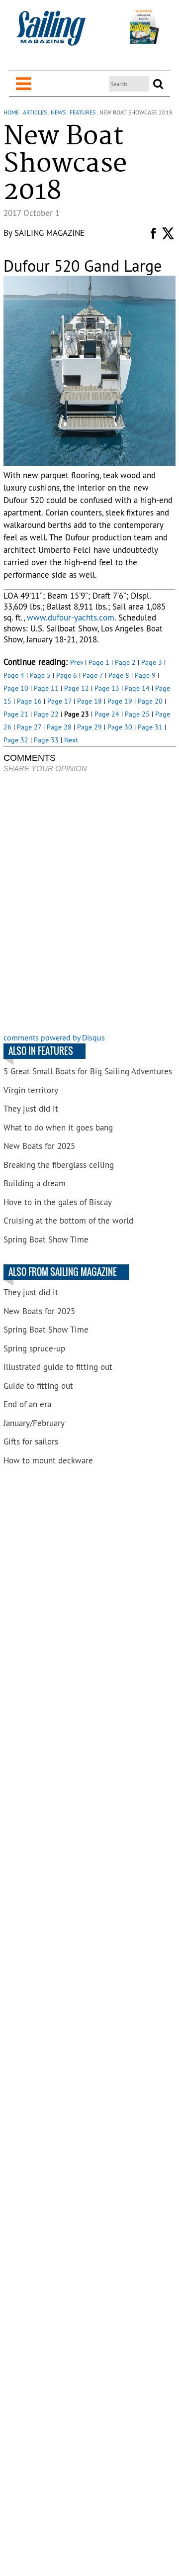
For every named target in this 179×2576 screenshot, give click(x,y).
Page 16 (29, 701)
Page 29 (89, 727)
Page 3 (152, 662)
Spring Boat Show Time (46, 1239)
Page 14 (137, 688)
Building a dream (35, 1183)
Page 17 (59, 701)
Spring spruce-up (34, 1348)
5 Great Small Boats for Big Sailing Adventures (88, 1071)
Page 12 (77, 688)
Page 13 (107, 688)
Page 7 (93, 675)
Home (11, 112)
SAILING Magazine (49, 233)
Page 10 (16, 688)
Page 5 (40, 675)
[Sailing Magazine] (51, 34)
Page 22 (46, 714)
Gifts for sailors (31, 1442)
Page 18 (89, 701)
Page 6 (67, 675)
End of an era (27, 1404)
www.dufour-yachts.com (71, 618)
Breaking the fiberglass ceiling (59, 1165)
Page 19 (120, 701)
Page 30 (120, 727)
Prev (77, 662)
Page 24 (107, 714)
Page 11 (46, 688)
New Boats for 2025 (39, 1146)
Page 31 (150, 727)
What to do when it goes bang (58, 1128)
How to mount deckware (48, 1460)
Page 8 (119, 675)
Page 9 (145, 675)
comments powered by (54, 1037)
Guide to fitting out (38, 1386)
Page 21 (16, 714)
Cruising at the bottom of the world (68, 1221)
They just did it (31, 1109)
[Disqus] (89, 904)
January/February (34, 1423)
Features (83, 112)
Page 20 (150, 701)
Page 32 (16, 740)
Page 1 (99, 662)
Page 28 (59, 727)
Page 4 (14, 675)
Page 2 (125, 662)
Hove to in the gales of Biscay (58, 1202)
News (58, 112)
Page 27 (29, 727)
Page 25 (137, 714)
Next (71, 740)
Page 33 (46, 740)
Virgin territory (31, 1090)
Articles (35, 112)
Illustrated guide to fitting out (58, 1367)
